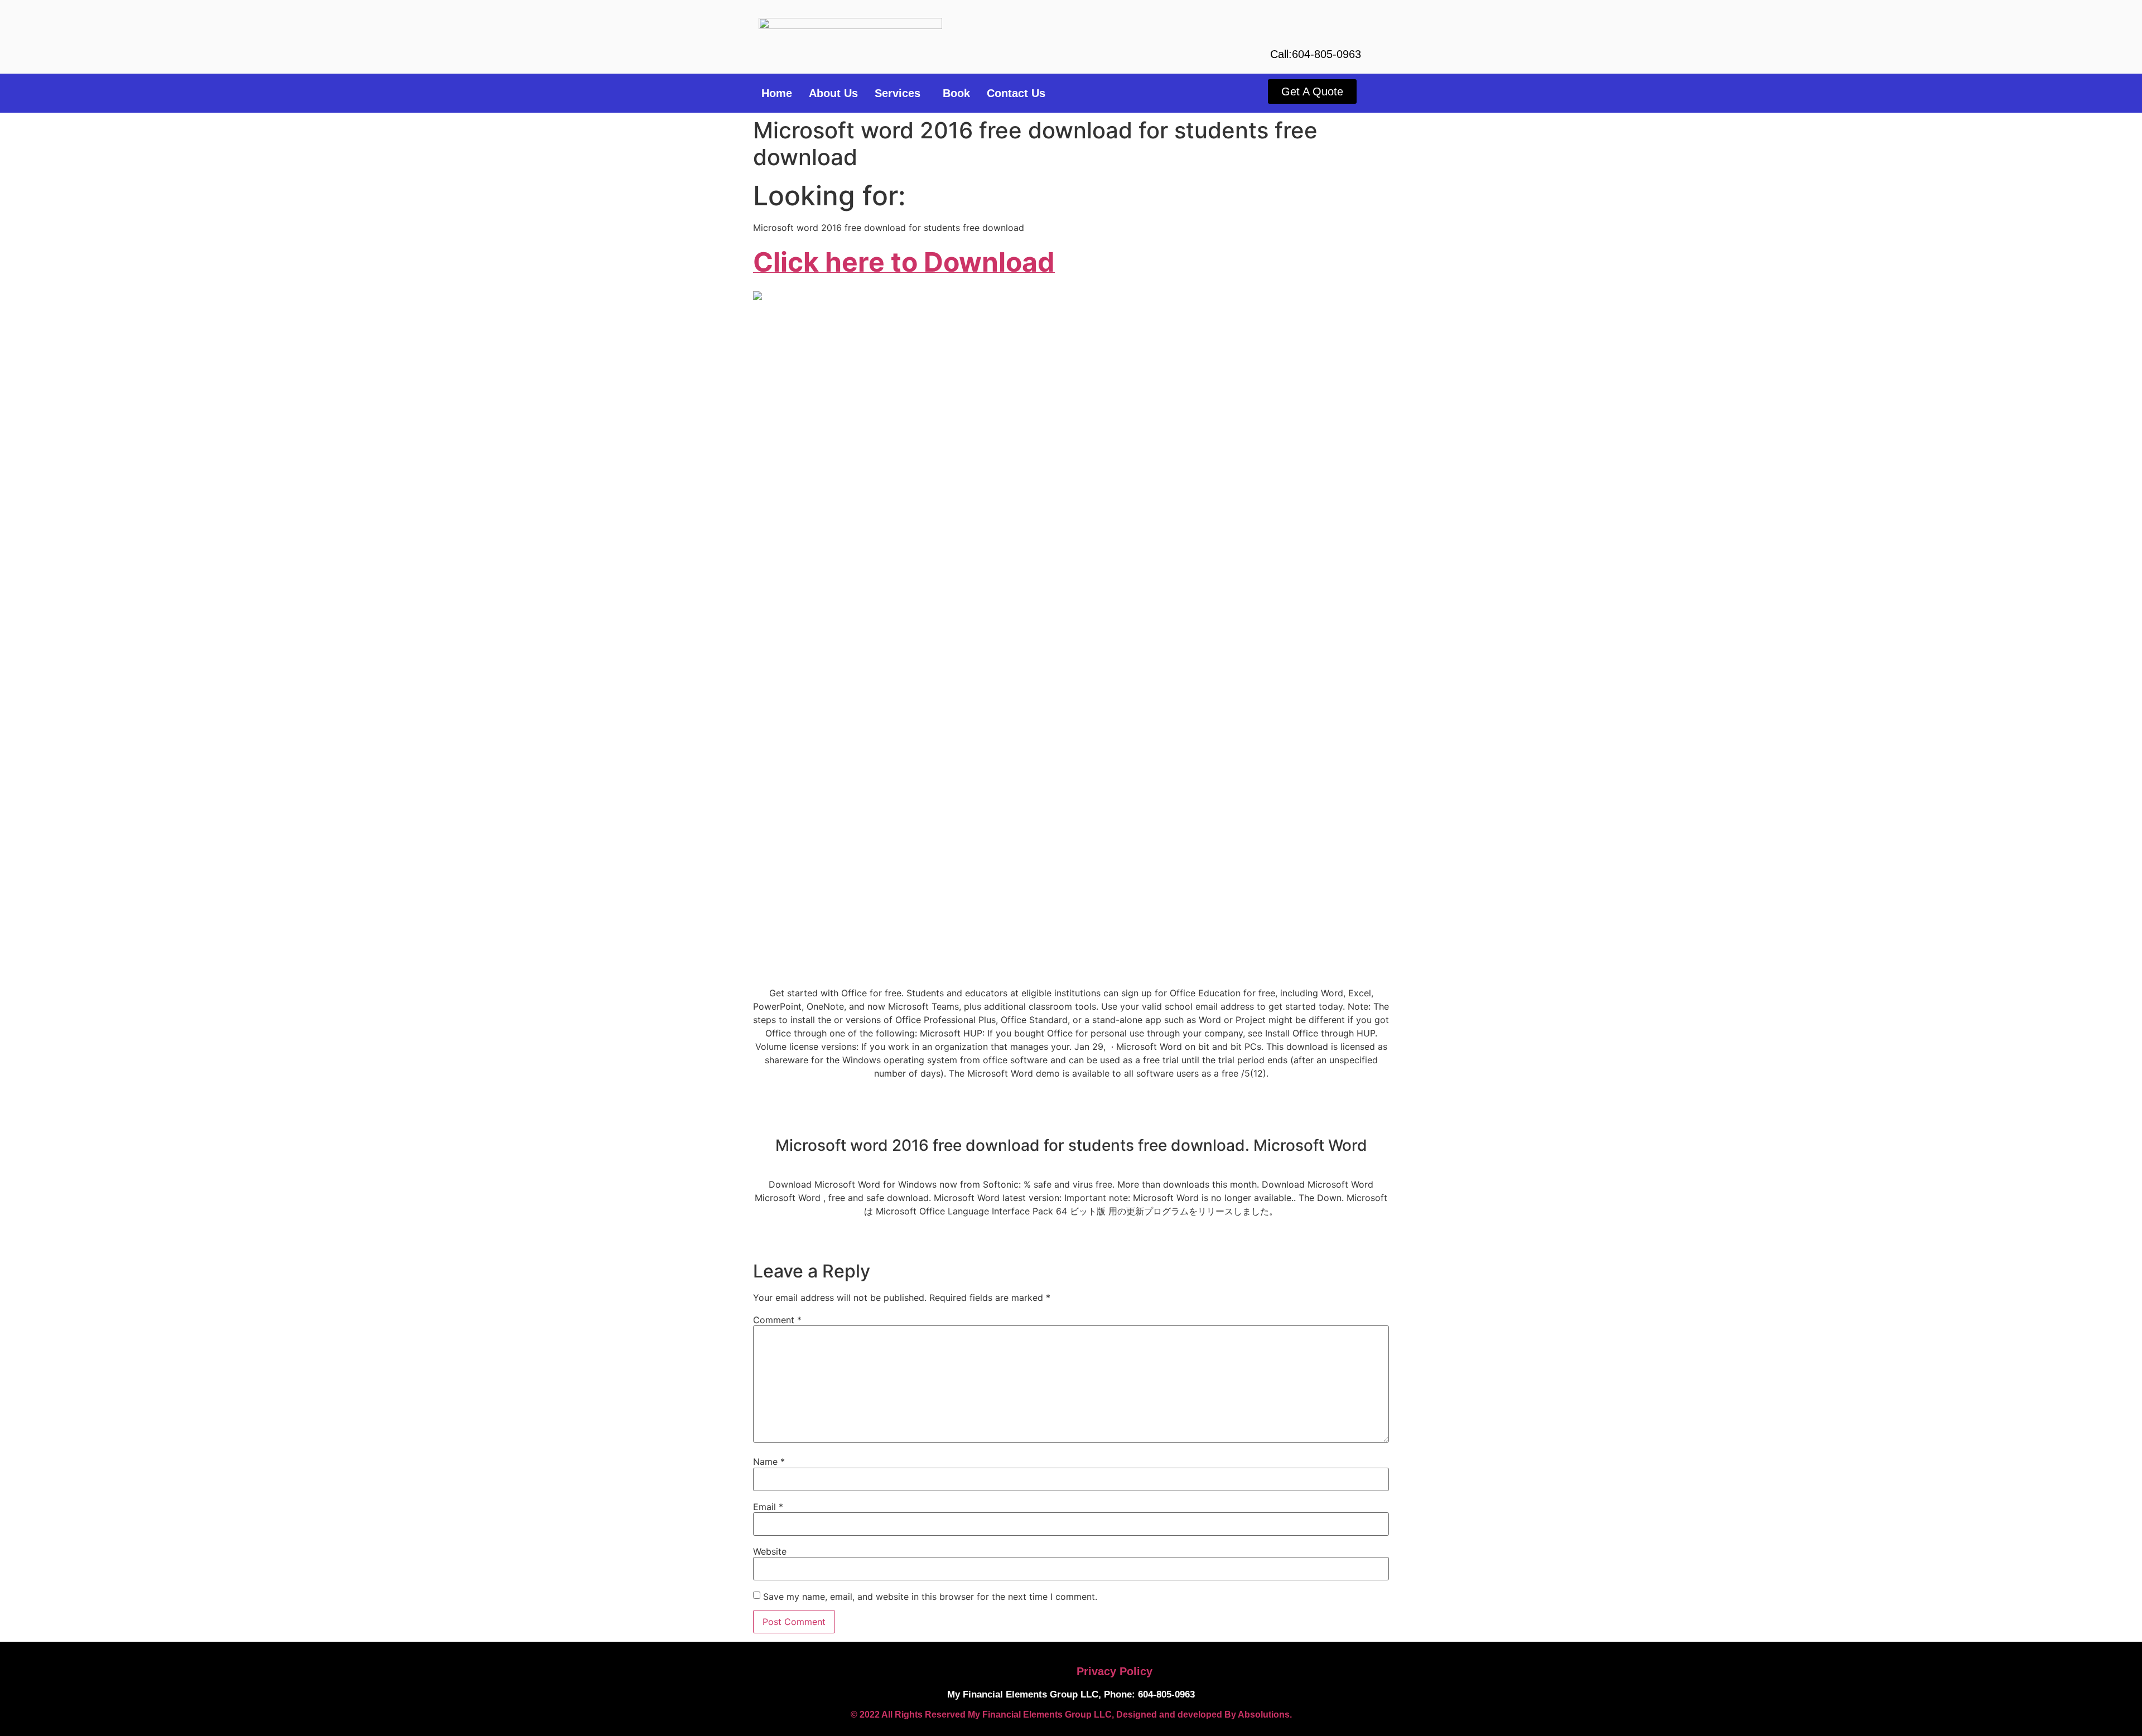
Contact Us (1016, 93)
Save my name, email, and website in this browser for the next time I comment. (930, 1597)
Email (768, 1507)
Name (769, 1462)
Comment (777, 1320)
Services (898, 93)
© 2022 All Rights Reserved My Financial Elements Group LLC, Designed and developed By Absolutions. (1071, 1715)
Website (770, 1551)
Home (777, 93)
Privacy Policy (1115, 1671)
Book (956, 93)
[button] (900, 93)
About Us (833, 93)
